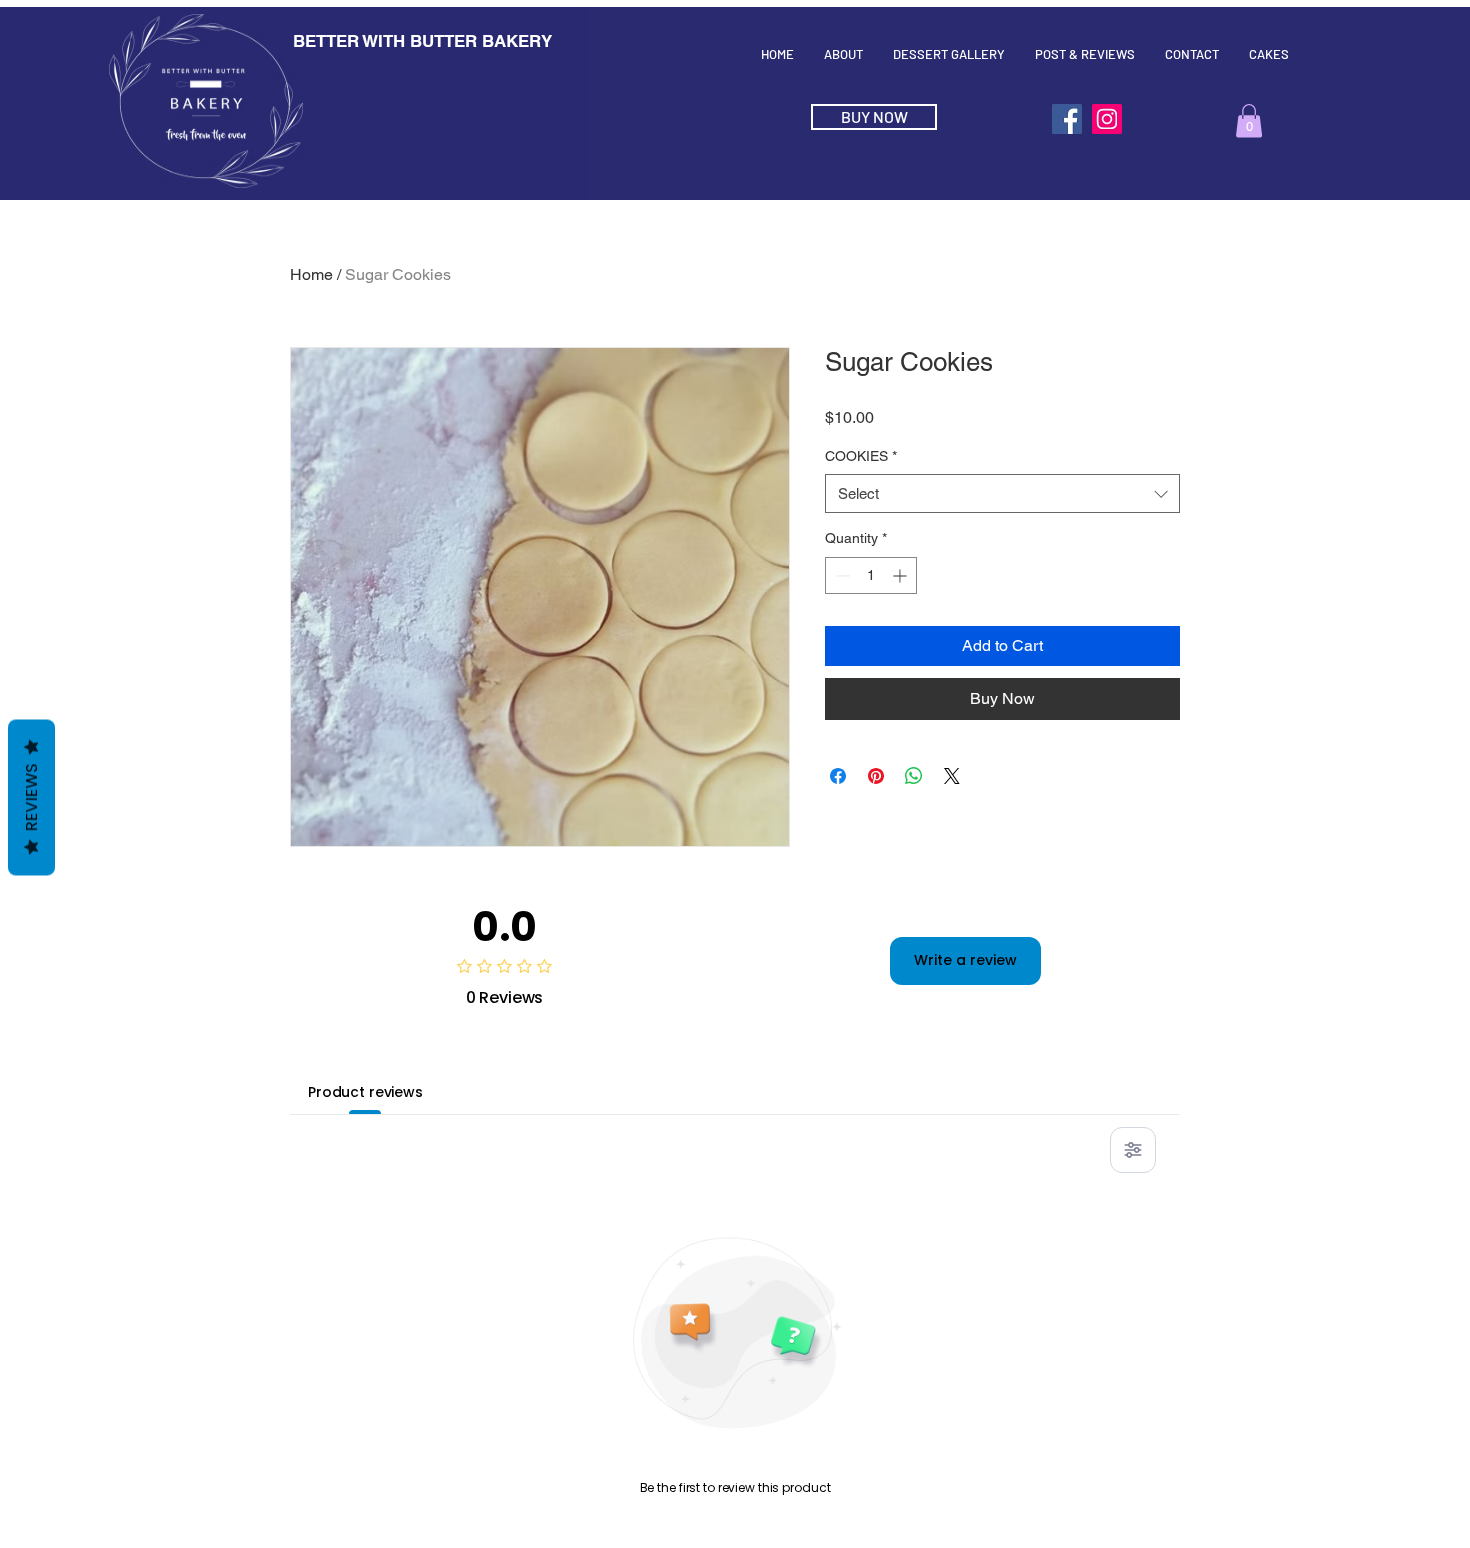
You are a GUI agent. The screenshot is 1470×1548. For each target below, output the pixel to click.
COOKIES (861, 456)
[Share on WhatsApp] (914, 776)
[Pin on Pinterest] (876, 776)
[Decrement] (840, 575)
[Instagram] (1107, 119)
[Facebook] (1067, 119)
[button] (1249, 120)
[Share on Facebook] (838, 776)
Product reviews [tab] (365, 1092)
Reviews (31, 798)
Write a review (965, 960)
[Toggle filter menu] (1133, 1150)
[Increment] (901, 575)
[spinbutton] (871, 575)
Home (311, 274)
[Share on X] (952, 776)
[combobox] (1002, 493)
